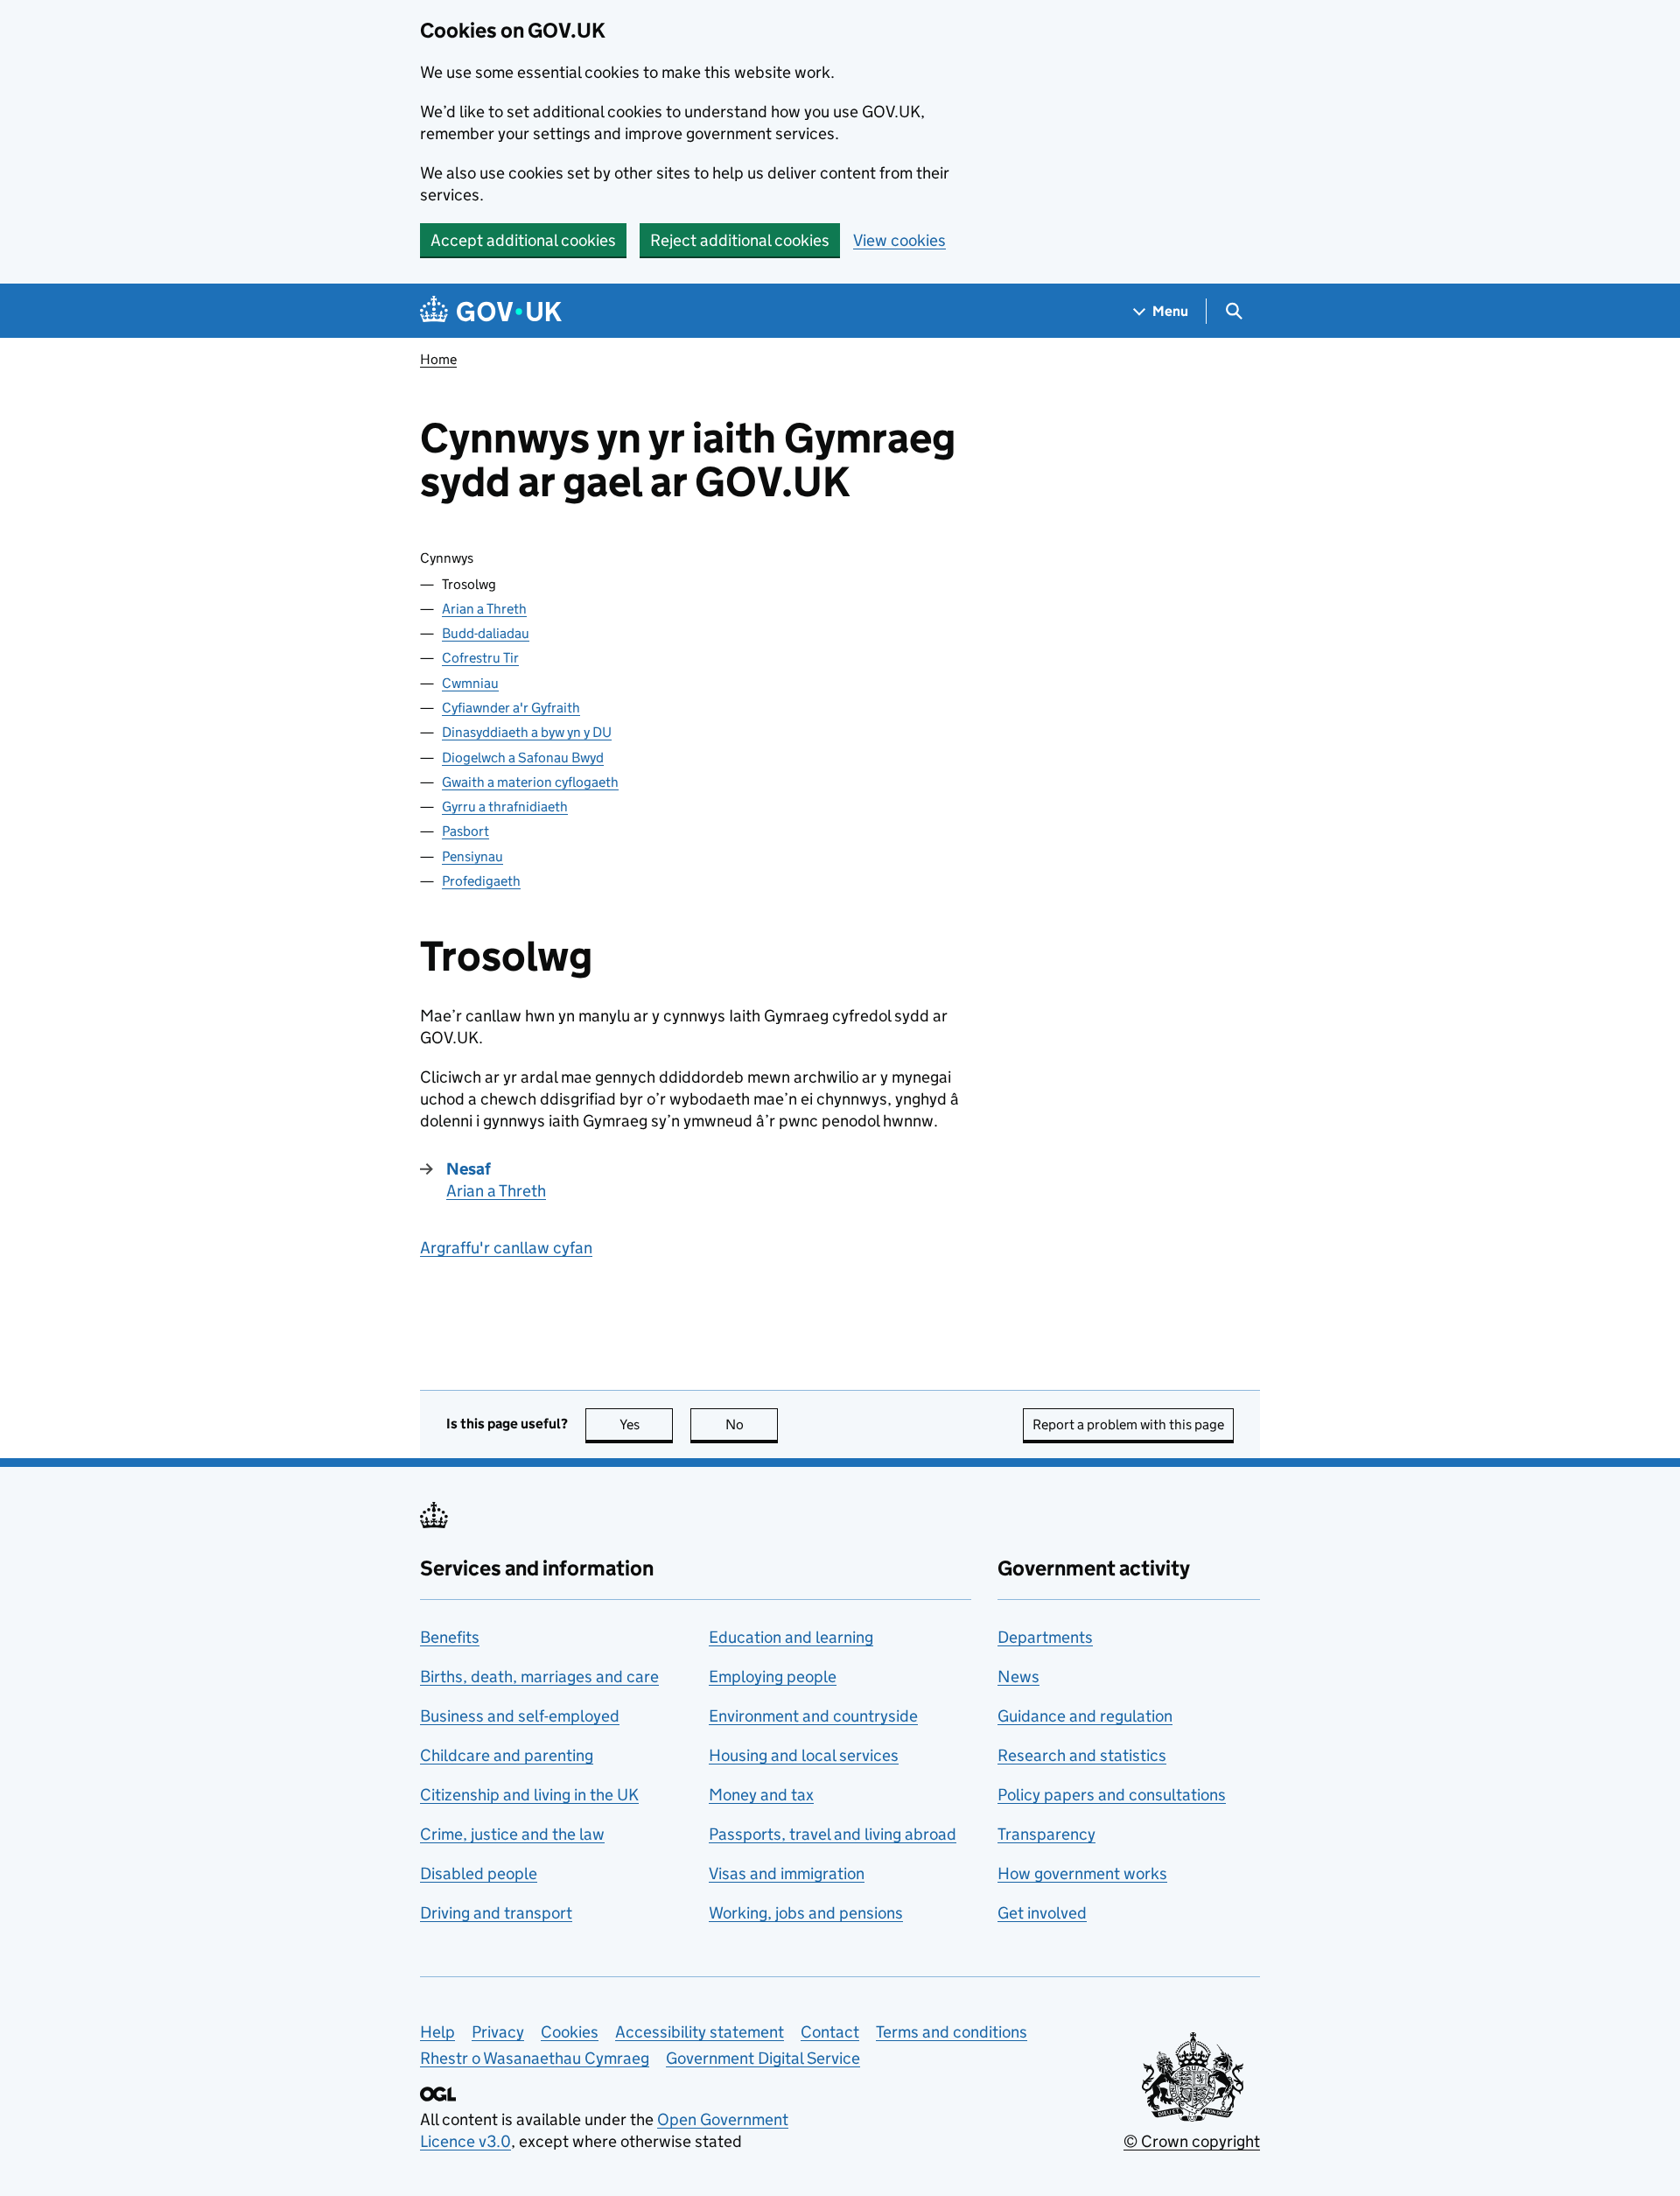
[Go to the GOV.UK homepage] (491, 311)
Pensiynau (472, 856)
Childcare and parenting (507, 1755)
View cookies (899, 240)
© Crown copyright (1192, 2141)
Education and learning (791, 1637)
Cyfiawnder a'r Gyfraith (511, 708)
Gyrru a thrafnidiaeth (505, 807)
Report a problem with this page (1128, 1424)
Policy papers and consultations (1112, 1795)
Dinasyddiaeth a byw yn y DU (527, 732)
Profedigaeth (481, 881)
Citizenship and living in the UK (529, 1795)
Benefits (450, 1637)
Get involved (1042, 1913)
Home (438, 359)
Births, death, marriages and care (539, 1677)
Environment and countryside (813, 1716)
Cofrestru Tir (480, 658)
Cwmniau (470, 683)
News (1018, 1677)
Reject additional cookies (740, 240)
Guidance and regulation (1085, 1716)
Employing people (773, 1677)
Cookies (570, 2032)
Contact (830, 2032)
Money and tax (761, 1795)
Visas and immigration (787, 1873)
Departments (1045, 1637)
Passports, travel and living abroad (833, 1834)
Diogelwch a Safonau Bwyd (523, 758)
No (752, 1424)
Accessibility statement (700, 2032)
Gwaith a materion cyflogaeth (530, 782)
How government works (1082, 1873)
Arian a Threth (484, 609)
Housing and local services (804, 1755)
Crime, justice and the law (512, 1834)
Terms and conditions (952, 2032)
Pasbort (465, 831)
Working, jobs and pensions (806, 1913)
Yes (646, 1424)
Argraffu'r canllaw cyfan (506, 1248)
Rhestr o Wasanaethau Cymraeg (535, 2058)
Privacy (498, 2032)
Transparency (1046, 1834)
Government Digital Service (763, 2058)
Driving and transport (496, 1913)
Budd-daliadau (486, 633)
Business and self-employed (520, 1716)
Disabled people (479, 1873)
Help (437, 2032)
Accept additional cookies (523, 240)
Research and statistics (1082, 1755)
